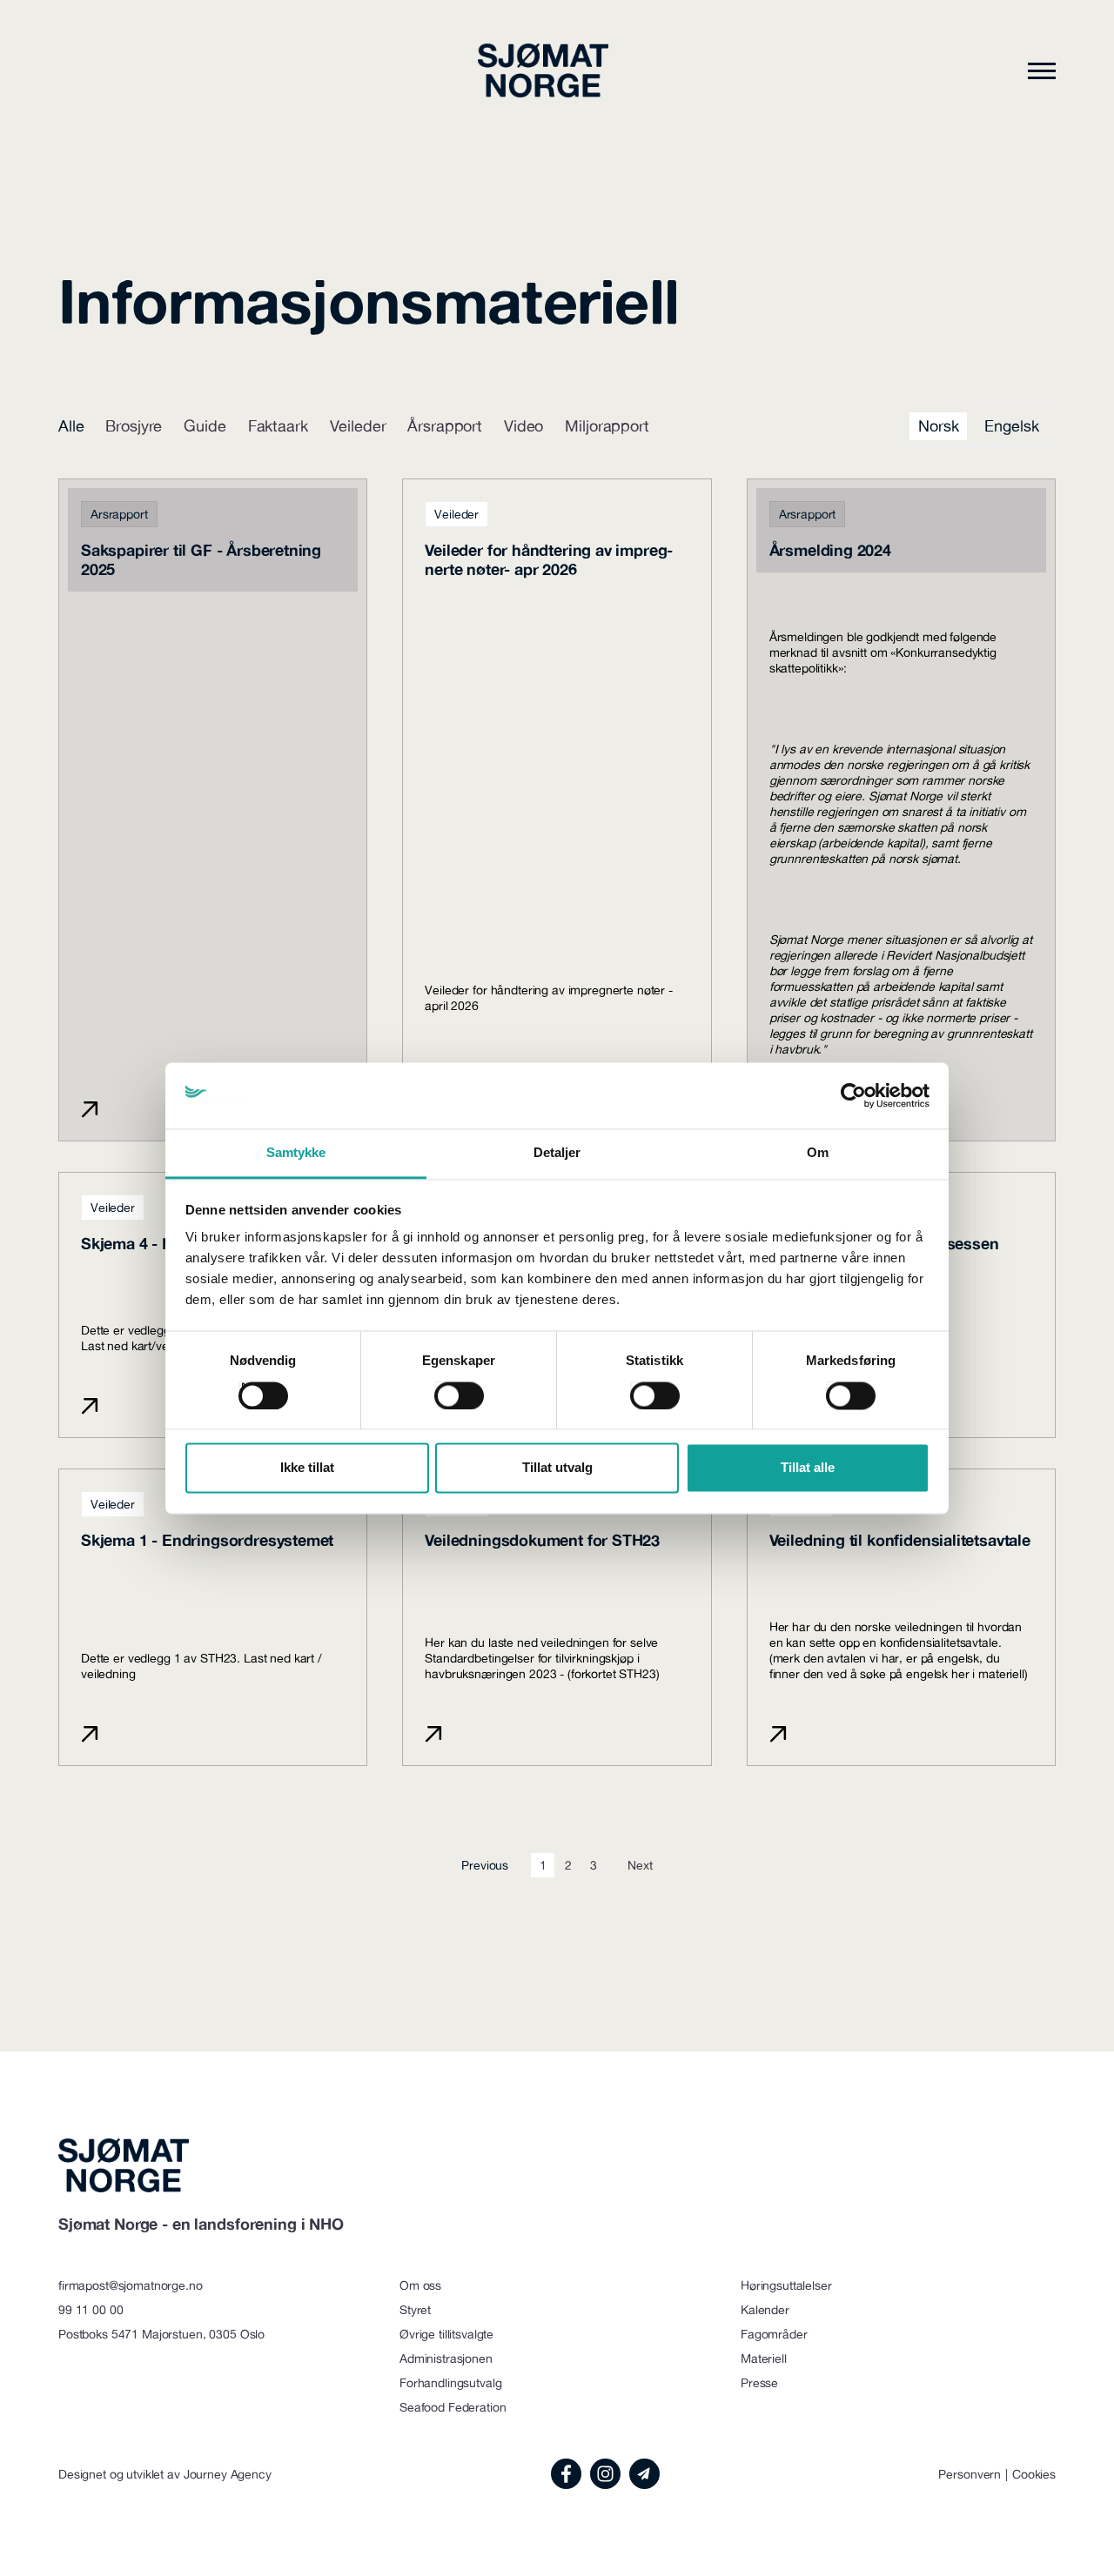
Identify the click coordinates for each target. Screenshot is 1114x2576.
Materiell (764, 2359)
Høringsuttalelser (786, 2285)
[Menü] (1042, 70)
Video (523, 426)
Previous (485, 1865)
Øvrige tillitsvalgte (446, 2334)
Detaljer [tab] (557, 1153)
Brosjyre (134, 426)
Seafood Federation (453, 2407)
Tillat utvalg (557, 1468)
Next (640, 1865)
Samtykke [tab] (296, 1153)
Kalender (765, 2310)
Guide (205, 426)
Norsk (938, 426)
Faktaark (278, 426)
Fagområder (774, 2334)
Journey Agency (228, 2474)
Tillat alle (808, 1468)
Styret (415, 2310)
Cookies (1034, 2474)
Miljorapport (607, 426)
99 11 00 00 (91, 2310)
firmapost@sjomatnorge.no (131, 2285)
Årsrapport (445, 426)
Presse (759, 2383)
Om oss (420, 2285)
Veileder (358, 426)
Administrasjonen (446, 2359)
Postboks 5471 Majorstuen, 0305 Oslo (161, 2334)
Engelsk (1011, 426)
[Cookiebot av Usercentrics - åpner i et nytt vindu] (853, 1095)
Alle (71, 426)
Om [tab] (818, 1153)
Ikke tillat (307, 1468)
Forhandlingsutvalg (450, 2383)
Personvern (970, 2474)
